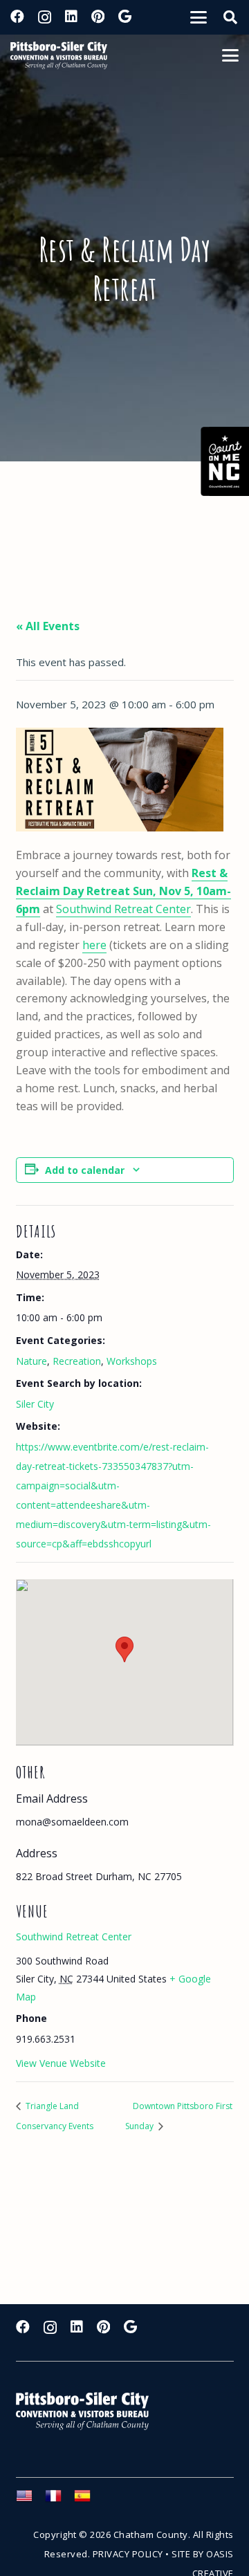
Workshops (132, 1361)
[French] (59, 2500)
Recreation (77, 1361)
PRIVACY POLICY (128, 2554)
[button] (199, 17)
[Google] (125, 17)
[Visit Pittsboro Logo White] (89, 2411)
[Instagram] (45, 17)
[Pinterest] (98, 17)
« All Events (48, 626)
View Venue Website (61, 2063)
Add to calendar (85, 1170)
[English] (30, 2500)
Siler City (35, 1404)
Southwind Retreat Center (123, 909)
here (94, 945)
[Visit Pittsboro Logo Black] (59, 55)
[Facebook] (17, 17)
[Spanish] (89, 2500)
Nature (31, 1361)
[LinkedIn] (71, 17)
